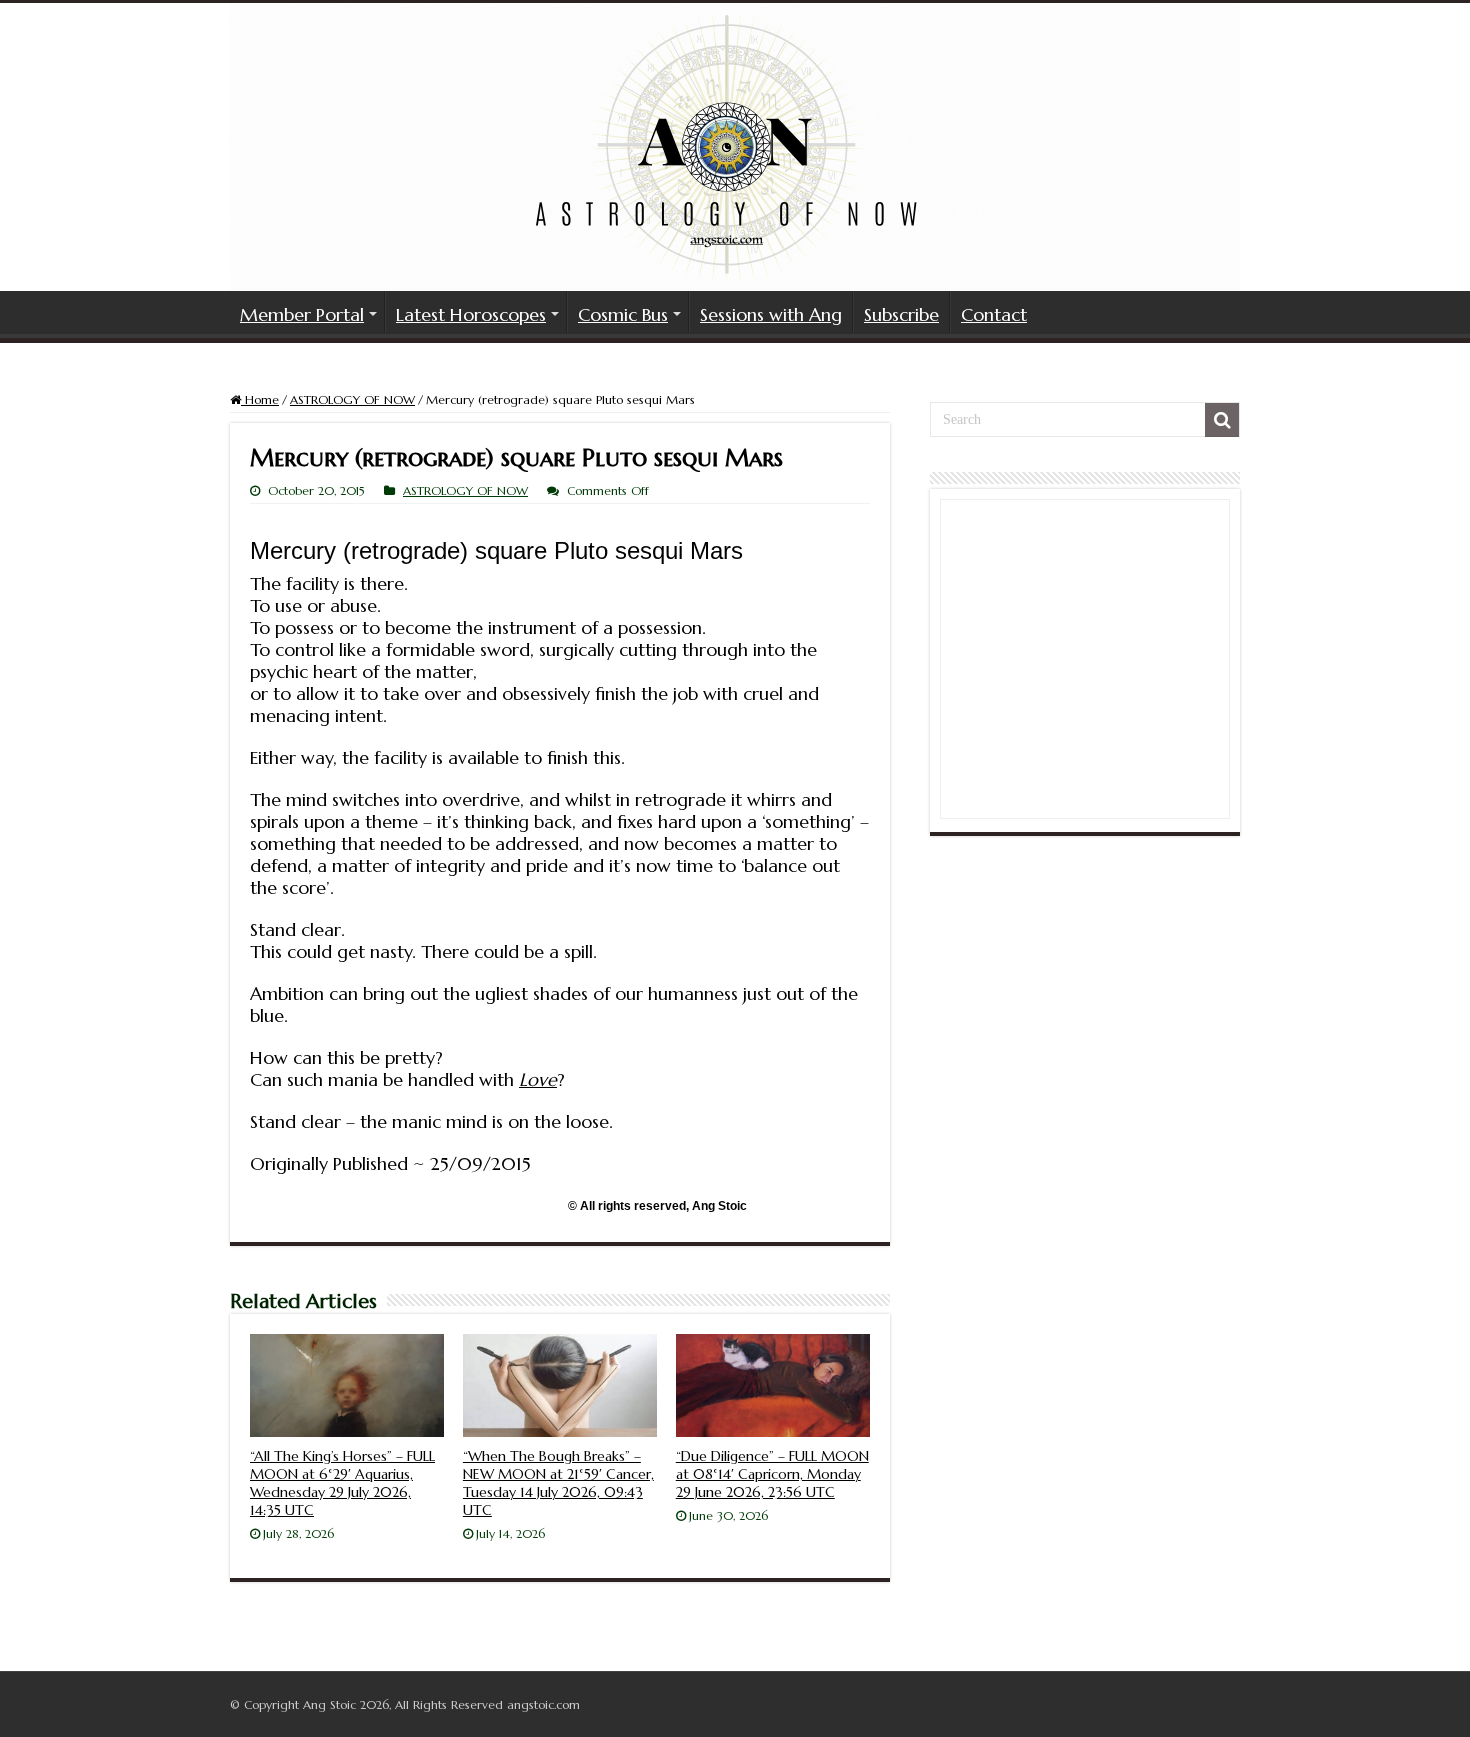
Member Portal (302, 314)
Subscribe (901, 314)
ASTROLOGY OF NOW (352, 399)
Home (260, 399)
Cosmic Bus (623, 314)
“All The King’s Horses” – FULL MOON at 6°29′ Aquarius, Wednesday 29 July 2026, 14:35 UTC (342, 1483)
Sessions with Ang (771, 314)
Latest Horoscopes (471, 314)
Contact (994, 314)
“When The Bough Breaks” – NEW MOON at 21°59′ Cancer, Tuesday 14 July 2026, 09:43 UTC (558, 1483)
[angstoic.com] (735, 147)
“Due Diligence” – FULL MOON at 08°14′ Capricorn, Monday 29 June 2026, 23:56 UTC (772, 1474)
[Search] (1222, 420)
